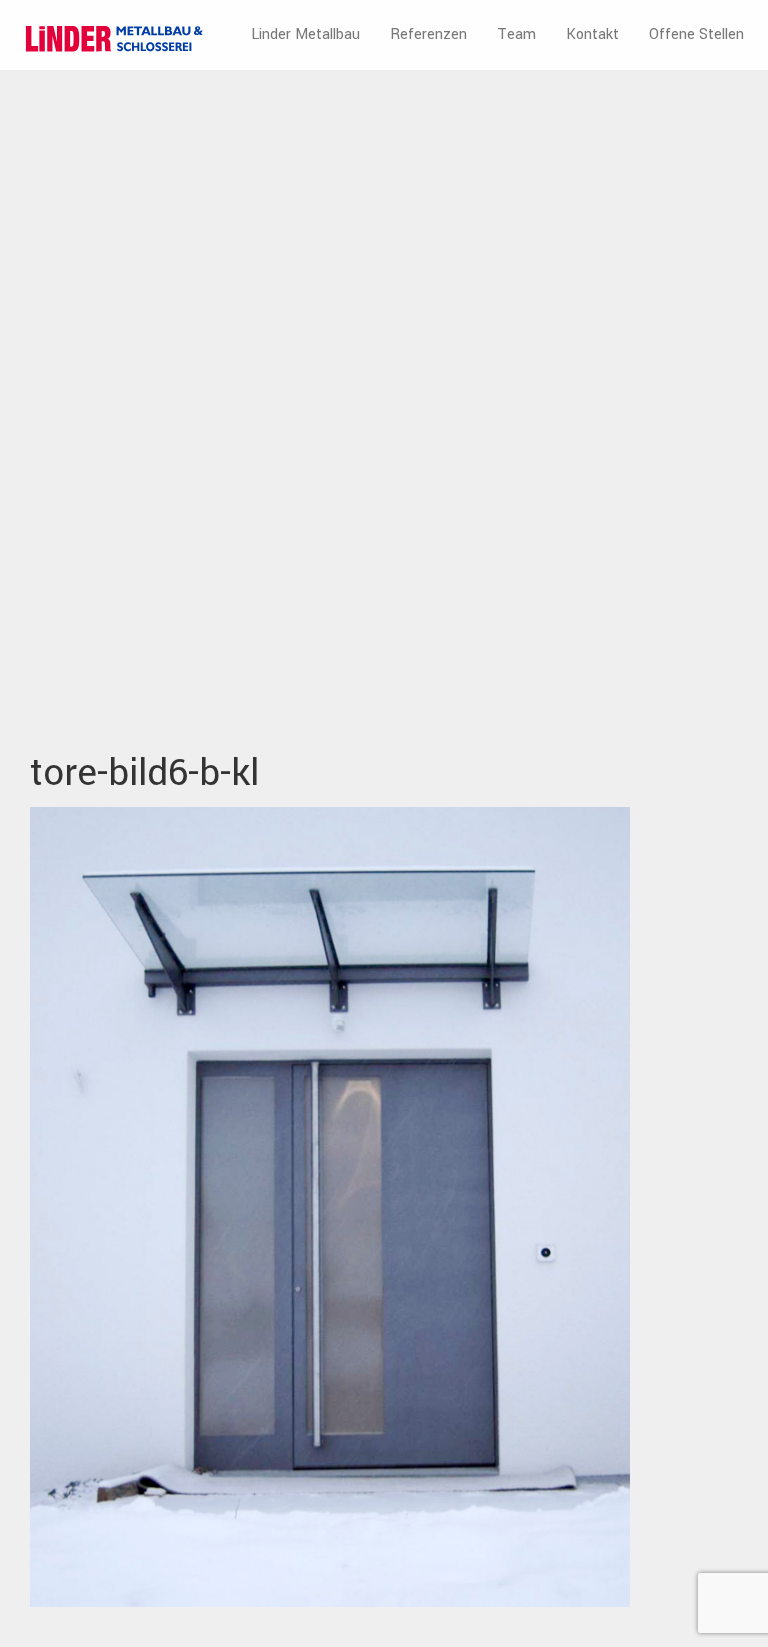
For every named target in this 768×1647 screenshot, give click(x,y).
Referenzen (428, 34)
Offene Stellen (696, 34)
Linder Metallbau (305, 34)
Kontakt (592, 34)
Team (516, 34)
